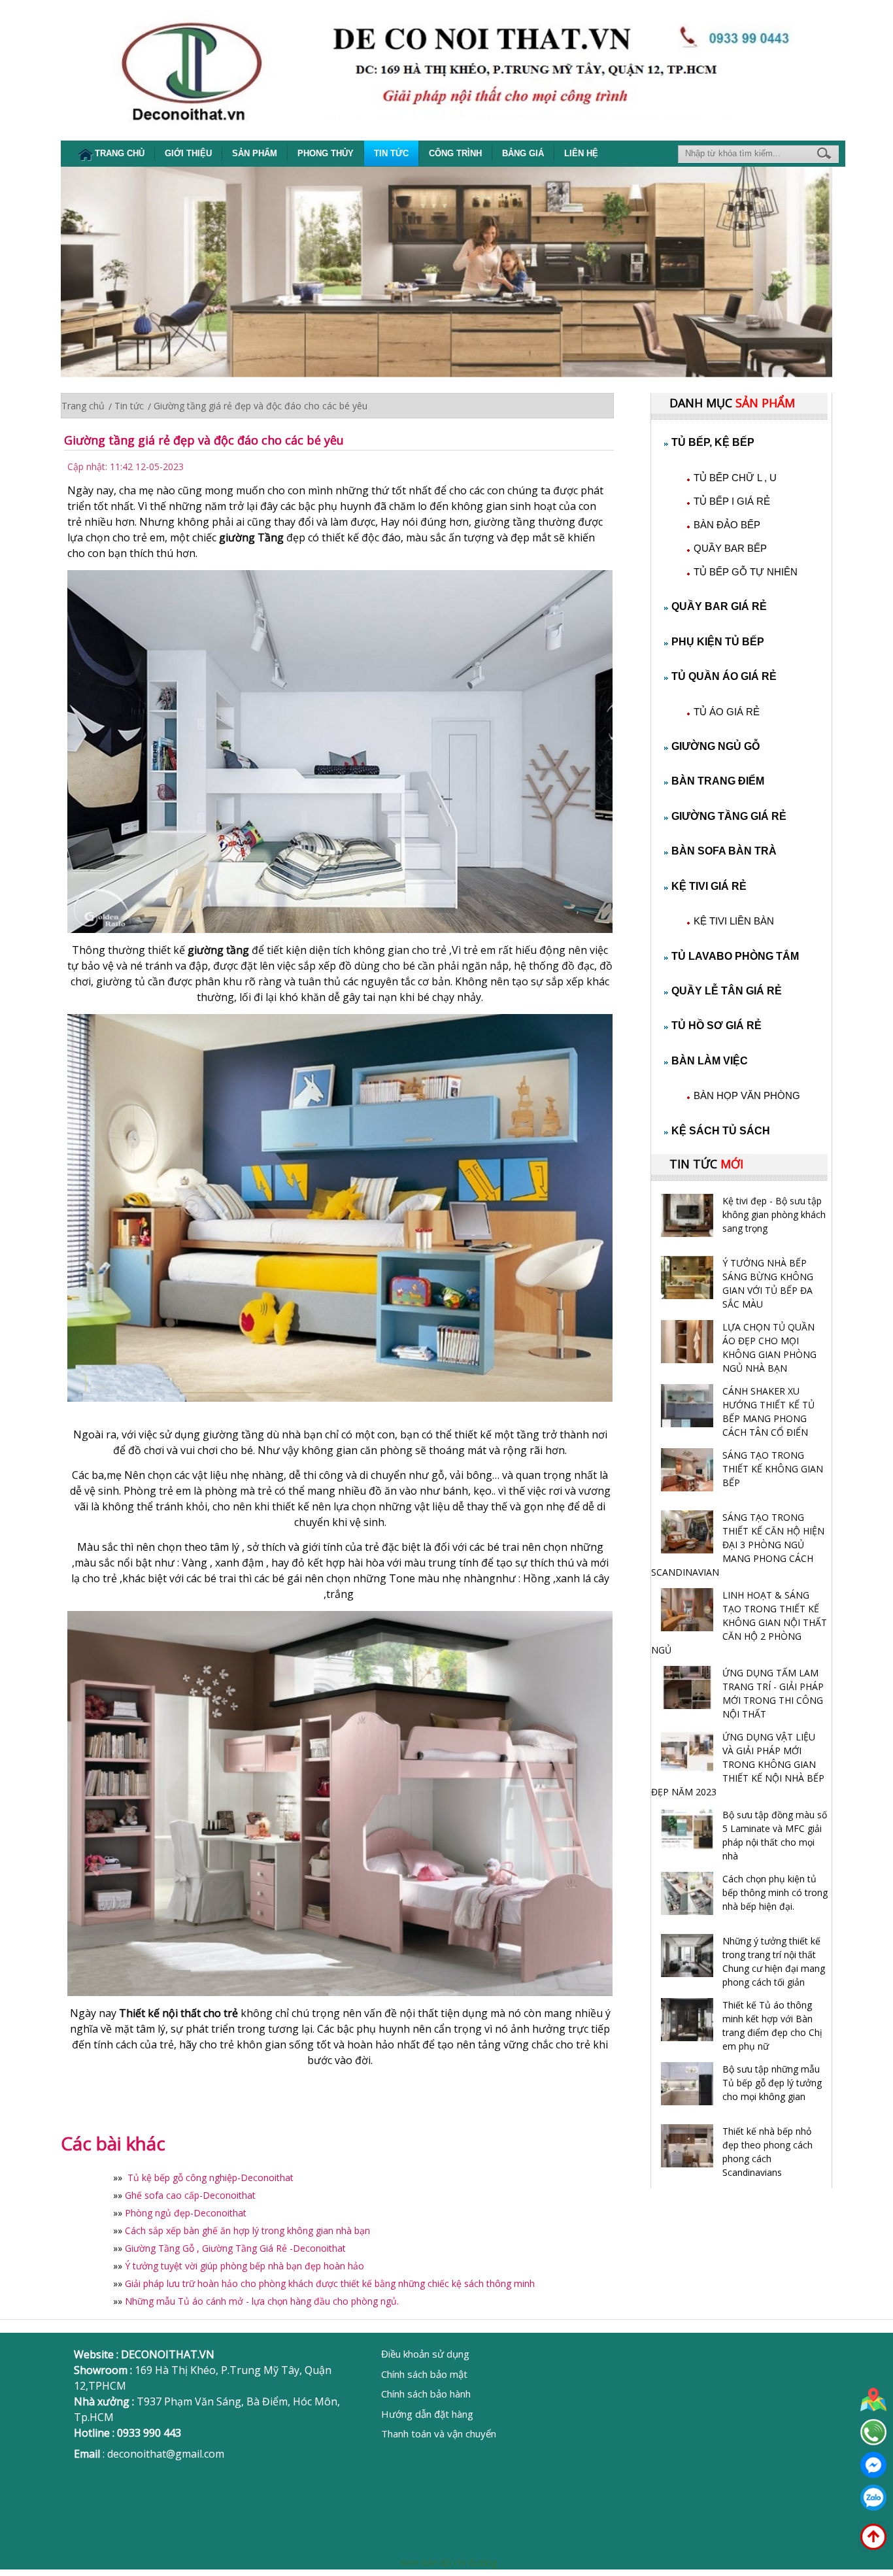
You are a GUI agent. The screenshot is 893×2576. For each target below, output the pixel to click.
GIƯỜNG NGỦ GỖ (716, 746)
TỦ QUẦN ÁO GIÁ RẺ (724, 676)
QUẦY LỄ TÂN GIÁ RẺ (727, 991)
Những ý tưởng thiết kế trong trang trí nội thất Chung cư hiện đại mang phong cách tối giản (774, 1961)
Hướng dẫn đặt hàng (427, 2414)
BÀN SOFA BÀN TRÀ (724, 851)
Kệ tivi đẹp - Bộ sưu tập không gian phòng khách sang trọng (774, 1214)
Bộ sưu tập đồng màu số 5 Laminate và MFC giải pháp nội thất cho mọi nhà (775, 1835)
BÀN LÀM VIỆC (710, 1061)
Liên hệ (581, 153)
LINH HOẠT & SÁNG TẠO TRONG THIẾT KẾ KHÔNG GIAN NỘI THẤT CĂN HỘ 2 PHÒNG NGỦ (739, 1622)
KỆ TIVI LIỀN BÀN (734, 921)
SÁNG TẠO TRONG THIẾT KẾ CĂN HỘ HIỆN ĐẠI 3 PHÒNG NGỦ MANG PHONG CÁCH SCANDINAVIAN (738, 1545)
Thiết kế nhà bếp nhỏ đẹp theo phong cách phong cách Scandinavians (767, 2152)
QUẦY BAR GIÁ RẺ (719, 606)
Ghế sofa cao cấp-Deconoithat (190, 2195)
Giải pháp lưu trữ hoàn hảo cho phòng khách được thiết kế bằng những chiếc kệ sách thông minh (330, 2283)
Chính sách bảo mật (424, 2374)
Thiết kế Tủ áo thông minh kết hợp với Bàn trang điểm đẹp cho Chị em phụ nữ (772, 2025)
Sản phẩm (255, 153)
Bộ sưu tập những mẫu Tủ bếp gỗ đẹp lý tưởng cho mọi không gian (772, 2083)
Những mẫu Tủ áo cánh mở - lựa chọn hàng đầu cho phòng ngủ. (262, 2301)
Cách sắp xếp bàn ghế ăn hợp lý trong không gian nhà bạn (247, 2230)
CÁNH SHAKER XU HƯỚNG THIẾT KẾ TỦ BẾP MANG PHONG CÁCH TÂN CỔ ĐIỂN (768, 1412)
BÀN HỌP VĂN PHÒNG (747, 1095)
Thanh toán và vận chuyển (439, 2433)
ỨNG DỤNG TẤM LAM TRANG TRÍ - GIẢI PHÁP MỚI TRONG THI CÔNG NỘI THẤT (773, 1693)
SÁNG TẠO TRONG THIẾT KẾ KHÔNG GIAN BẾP (773, 1469)
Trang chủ (120, 153)
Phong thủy (326, 153)
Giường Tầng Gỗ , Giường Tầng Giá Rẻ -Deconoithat (235, 2248)
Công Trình (455, 153)
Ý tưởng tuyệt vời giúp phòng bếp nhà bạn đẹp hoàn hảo (244, 2266)
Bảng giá (523, 153)
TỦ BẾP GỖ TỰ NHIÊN (746, 572)
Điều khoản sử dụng (425, 2354)
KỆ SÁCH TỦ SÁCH (721, 1131)
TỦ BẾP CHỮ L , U (735, 478)
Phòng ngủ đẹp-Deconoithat (186, 2213)
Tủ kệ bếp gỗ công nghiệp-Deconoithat (209, 2178)
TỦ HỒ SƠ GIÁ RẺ (716, 1025)
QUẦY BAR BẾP (730, 548)
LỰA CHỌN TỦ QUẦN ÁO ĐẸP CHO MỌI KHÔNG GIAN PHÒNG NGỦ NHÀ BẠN (769, 1347)
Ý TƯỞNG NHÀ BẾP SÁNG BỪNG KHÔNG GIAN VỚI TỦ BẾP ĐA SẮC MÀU (768, 1283)
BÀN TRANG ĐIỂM (718, 781)
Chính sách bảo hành (426, 2394)
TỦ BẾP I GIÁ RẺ (732, 501)
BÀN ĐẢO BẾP (727, 525)
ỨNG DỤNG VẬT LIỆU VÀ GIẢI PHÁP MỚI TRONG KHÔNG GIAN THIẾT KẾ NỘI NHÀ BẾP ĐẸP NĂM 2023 (738, 1764)
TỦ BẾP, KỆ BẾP (713, 442)
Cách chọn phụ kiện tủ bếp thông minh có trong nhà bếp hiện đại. (775, 1892)
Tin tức (391, 153)
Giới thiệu (188, 153)
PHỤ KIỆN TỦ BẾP (718, 642)
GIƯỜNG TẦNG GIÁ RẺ (729, 816)
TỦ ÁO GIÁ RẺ (727, 712)
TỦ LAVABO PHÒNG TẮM (735, 956)
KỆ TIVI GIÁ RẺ (709, 886)
